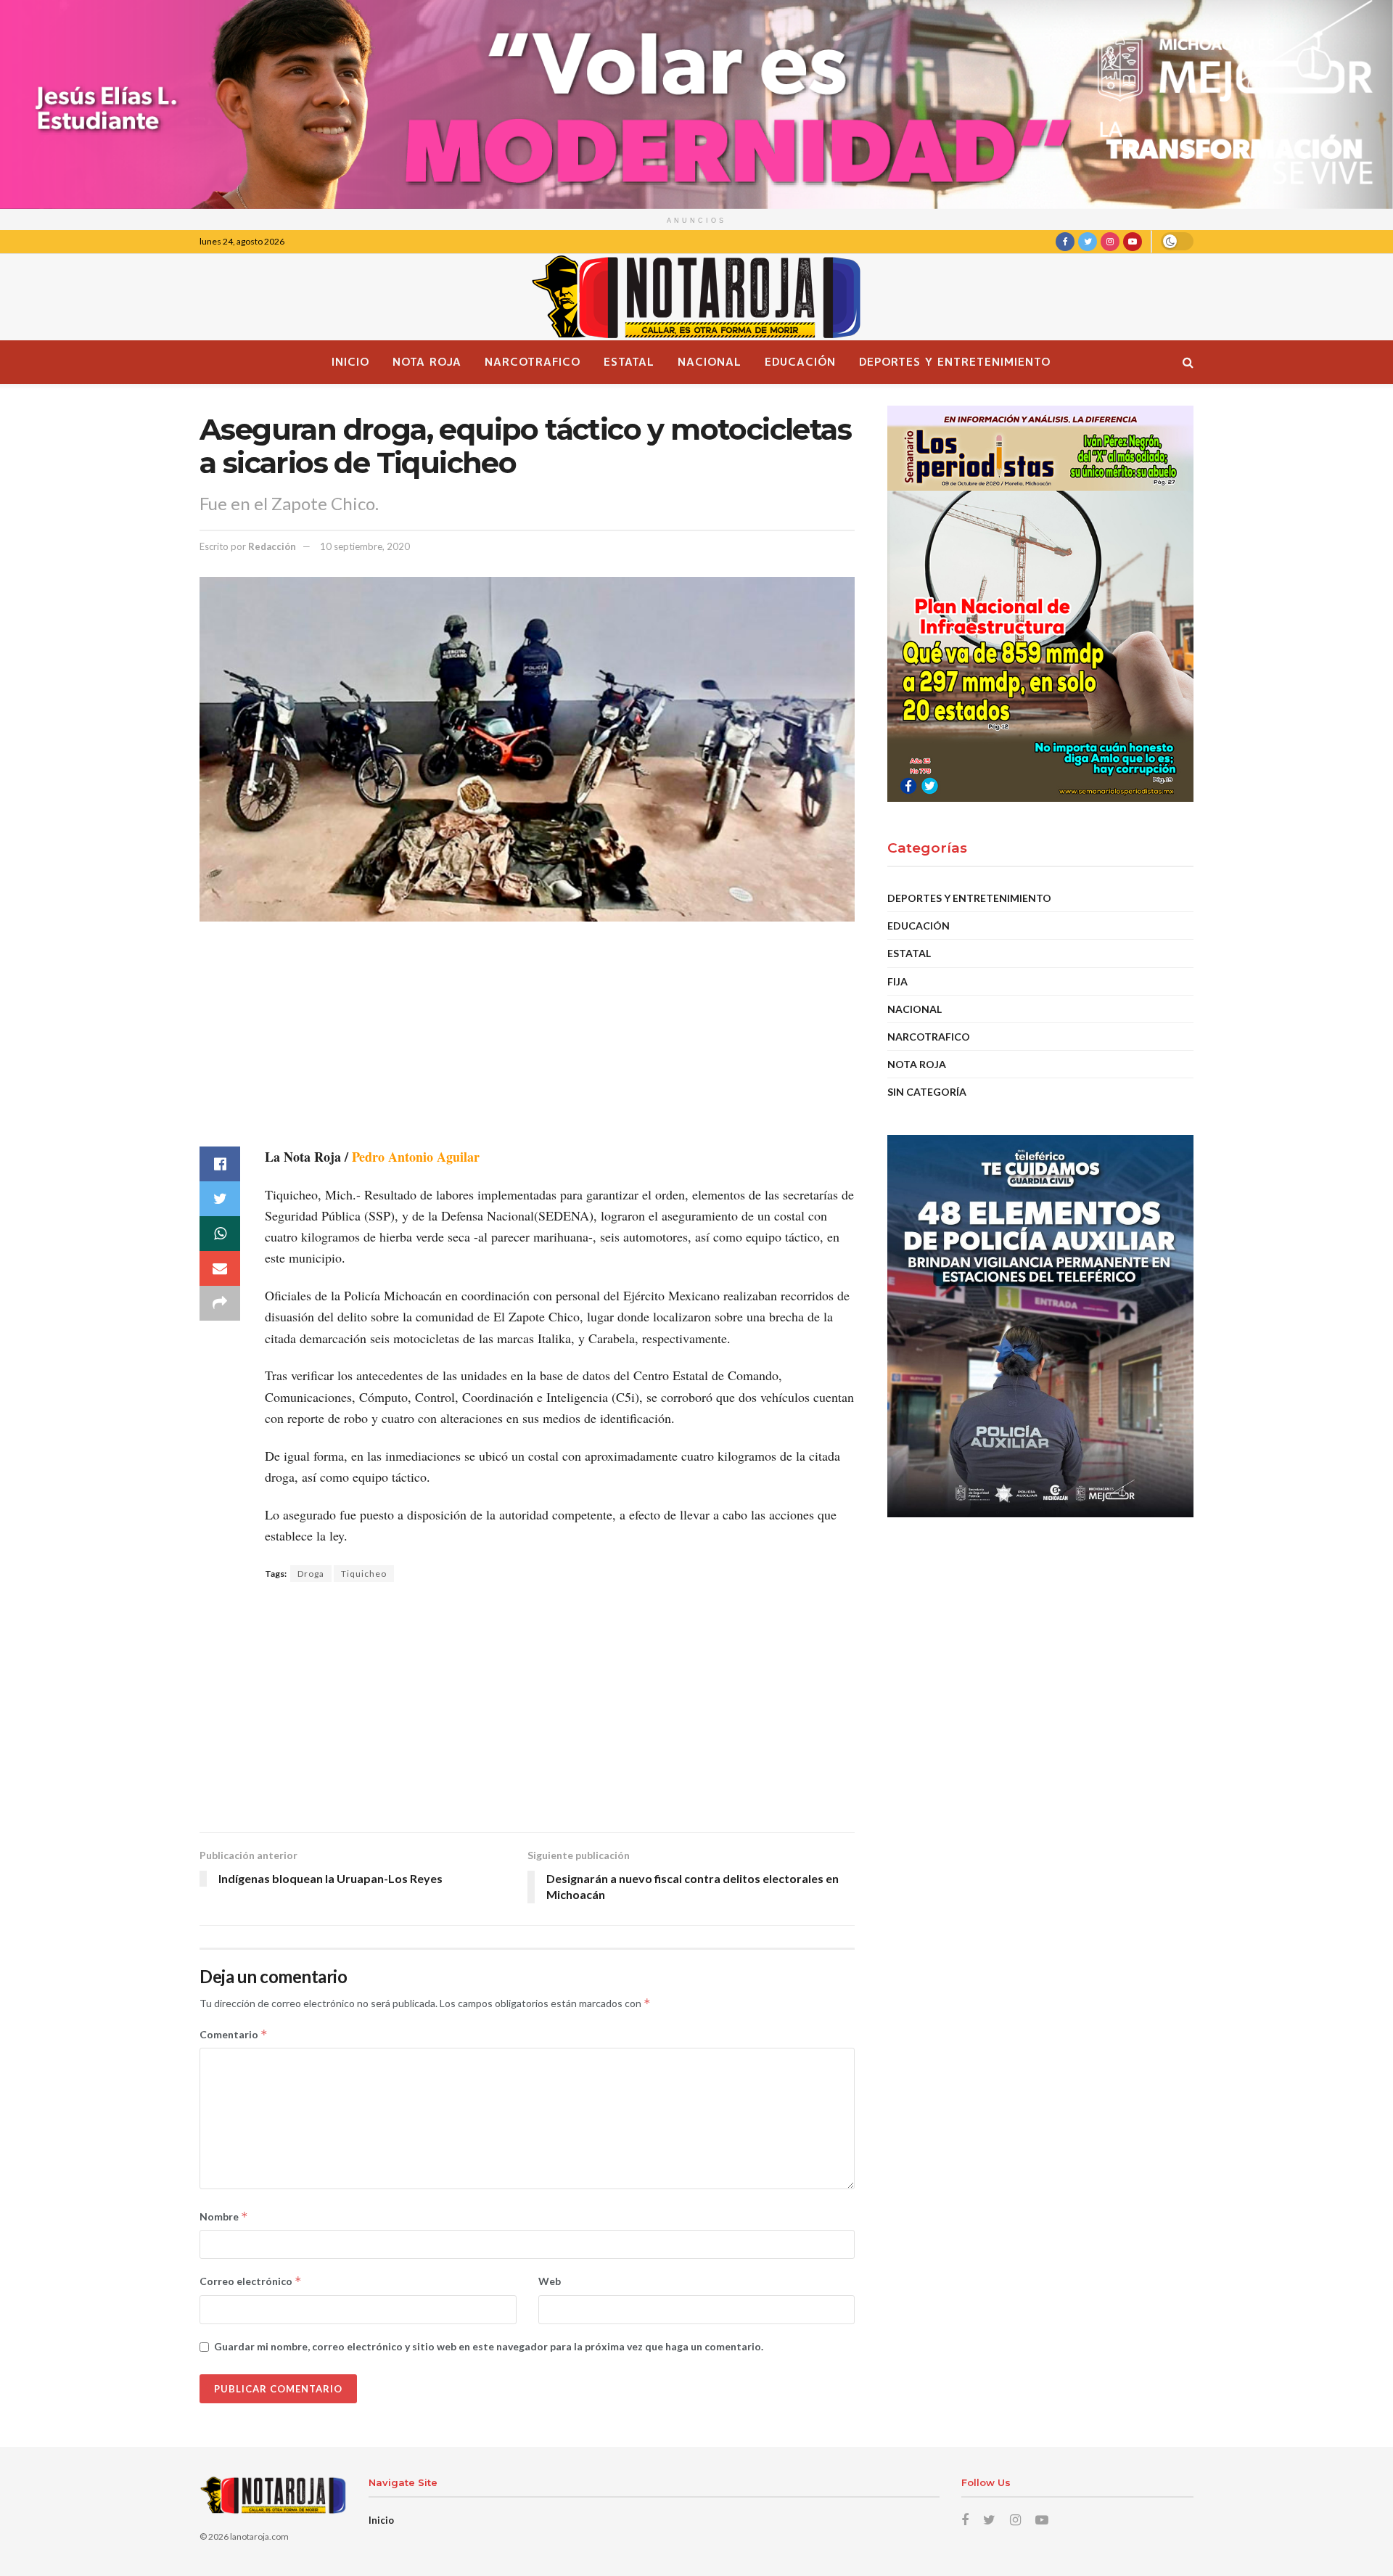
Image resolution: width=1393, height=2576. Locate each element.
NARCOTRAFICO (533, 362)
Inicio (350, 362)
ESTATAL (629, 362)
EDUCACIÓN (800, 362)
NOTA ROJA (427, 362)
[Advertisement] (527, 1045)
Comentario (234, 2034)
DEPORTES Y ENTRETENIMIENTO (955, 362)
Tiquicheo (364, 1574)
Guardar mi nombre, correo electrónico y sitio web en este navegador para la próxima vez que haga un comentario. (489, 2346)
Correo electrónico (251, 2281)
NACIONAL (710, 362)
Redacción (272, 546)
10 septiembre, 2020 (365, 546)
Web (550, 2281)
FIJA (897, 981)
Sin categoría (927, 1092)
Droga (311, 1574)
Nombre (224, 2216)
